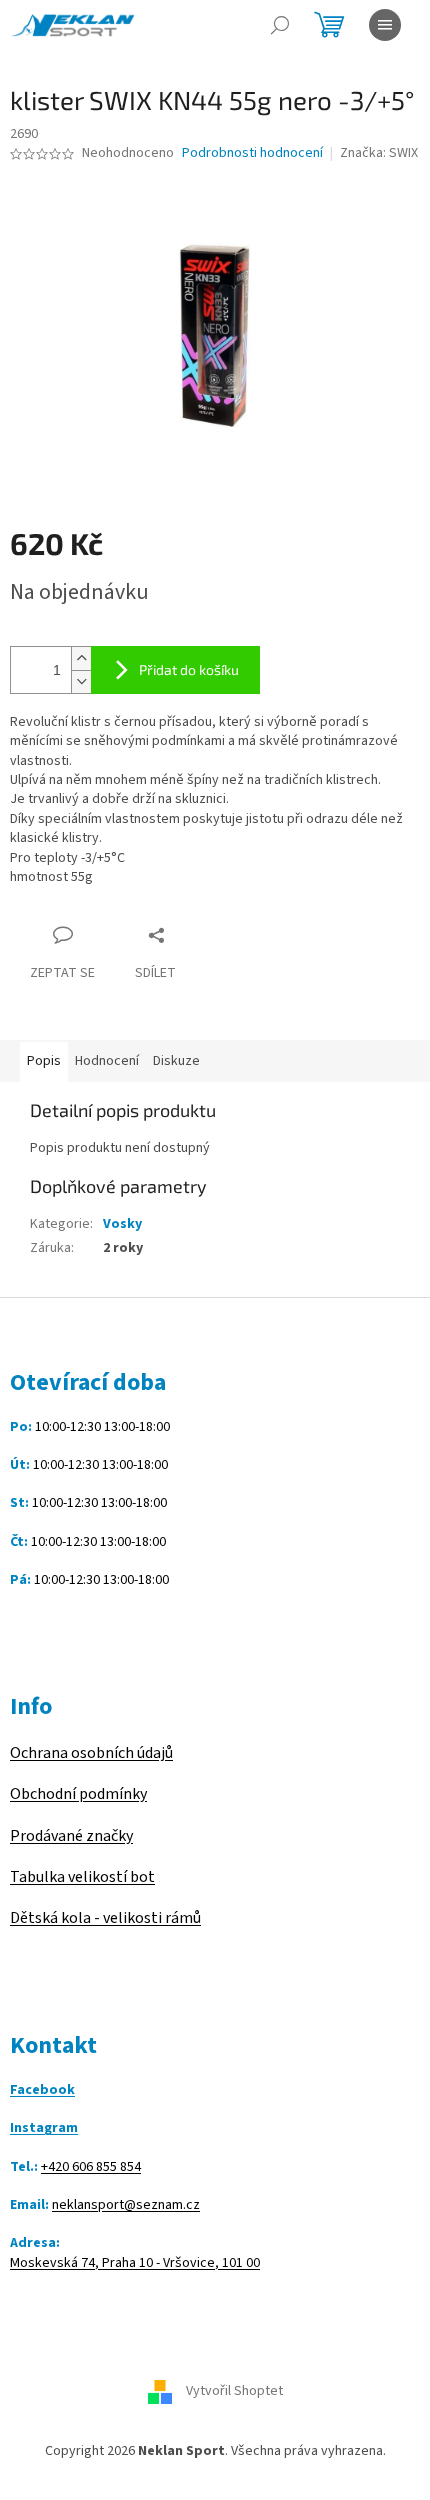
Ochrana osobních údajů (91, 1753)
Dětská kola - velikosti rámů (105, 1918)
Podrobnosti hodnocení (252, 153)
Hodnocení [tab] (107, 1061)
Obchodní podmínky (78, 1794)
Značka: (379, 153)
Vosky (122, 1224)
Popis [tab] (44, 1061)
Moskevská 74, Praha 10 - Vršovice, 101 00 (135, 2263)
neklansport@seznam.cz (126, 2205)
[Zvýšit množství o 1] (81, 658)
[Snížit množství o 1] (81, 681)
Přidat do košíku (189, 669)
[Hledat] (280, 25)
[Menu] (385, 25)
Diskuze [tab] (176, 1061)
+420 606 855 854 (91, 2167)
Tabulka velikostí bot (82, 1877)
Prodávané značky (71, 1836)
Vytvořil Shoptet (234, 2392)
